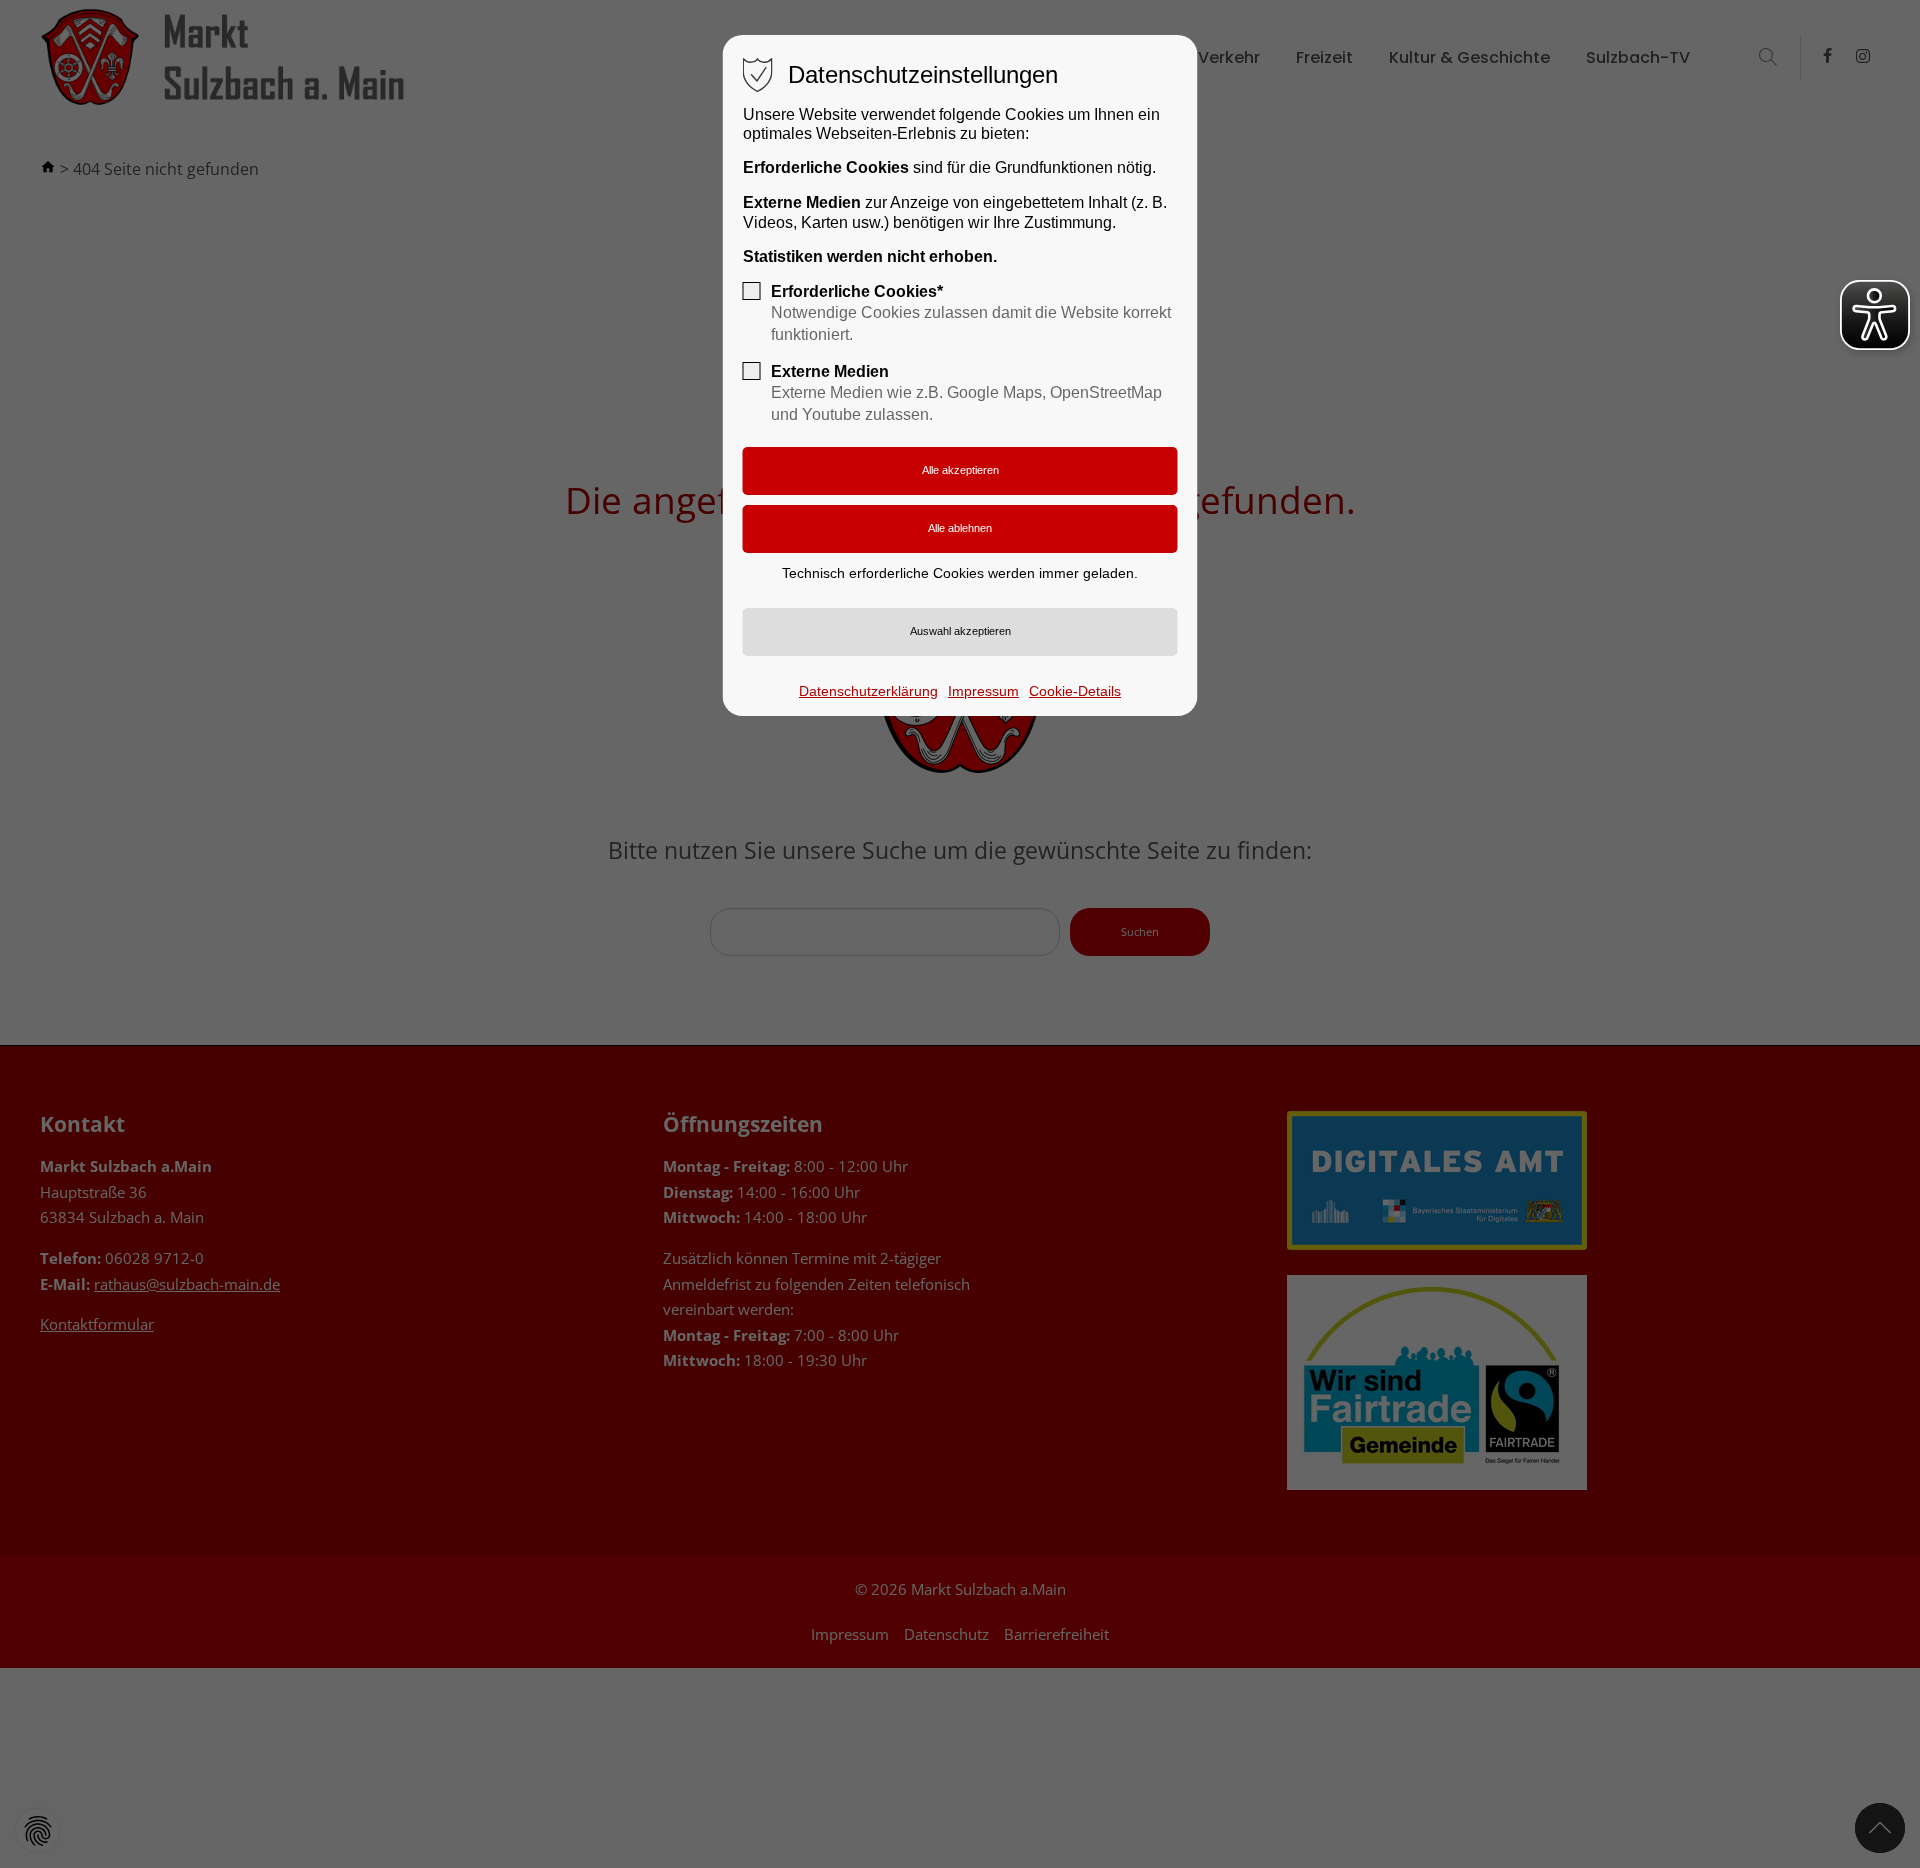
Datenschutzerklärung (868, 691)
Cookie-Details (1075, 691)
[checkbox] (752, 291)
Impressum (983, 691)
